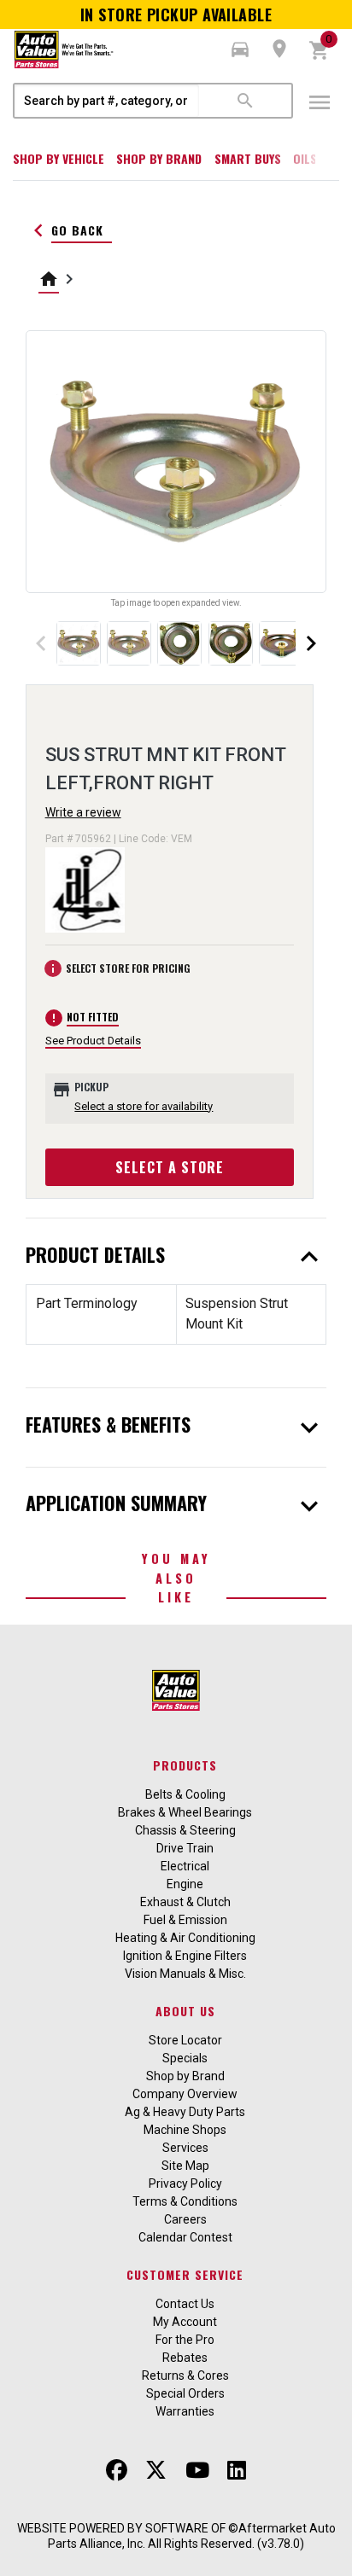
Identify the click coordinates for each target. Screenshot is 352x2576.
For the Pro (185, 2340)
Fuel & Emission (185, 1920)
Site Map (185, 2166)
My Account (185, 2322)
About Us (185, 2011)
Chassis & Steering (185, 1830)
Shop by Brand (159, 158)
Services (185, 2148)
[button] (240, 49)
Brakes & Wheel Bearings (185, 1812)
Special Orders (185, 2393)
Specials (185, 2058)
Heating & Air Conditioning (185, 1938)
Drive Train (185, 1848)
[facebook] (117, 2471)
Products (185, 1765)
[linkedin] (237, 2471)
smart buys (248, 158)
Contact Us (185, 2304)
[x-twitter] (156, 2471)
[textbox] (107, 101)
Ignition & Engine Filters (185, 1956)
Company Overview (185, 2094)
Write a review (83, 812)
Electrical (185, 1866)
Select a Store (170, 1167)
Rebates (185, 2358)
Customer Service (185, 2274)
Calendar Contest (185, 2237)
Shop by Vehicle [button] (59, 158)
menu (320, 102)
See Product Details (93, 1041)
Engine (185, 1884)
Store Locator (185, 2040)
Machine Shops (185, 2130)
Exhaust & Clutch (185, 1902)
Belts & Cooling (185, 1794)
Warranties (185, 2411)
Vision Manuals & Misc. (185, 1974)
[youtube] (197, 2471)
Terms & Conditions (185, 2201)
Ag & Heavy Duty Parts (185, 2112)
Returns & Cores (185, 2375)
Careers (185, 2219)
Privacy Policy (185, 2183)
